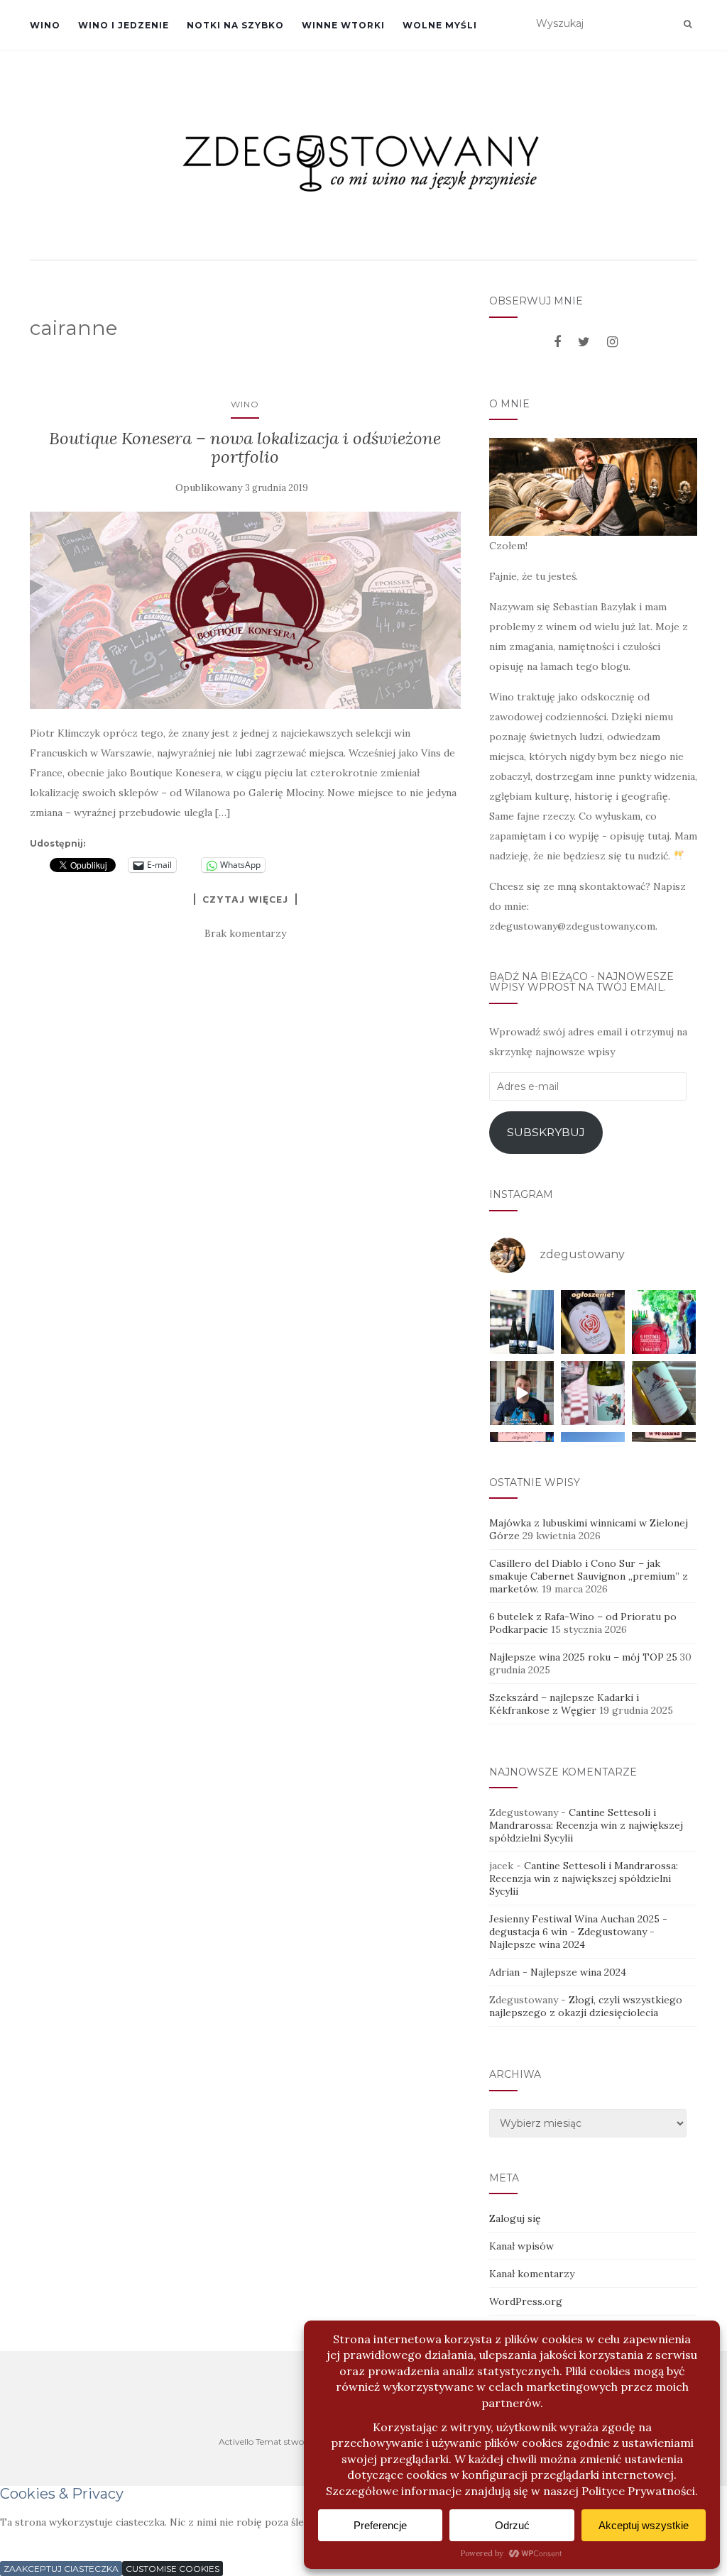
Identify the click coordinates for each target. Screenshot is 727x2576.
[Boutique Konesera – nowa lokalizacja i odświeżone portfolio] (245, 611)
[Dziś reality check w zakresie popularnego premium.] (522, 1393)
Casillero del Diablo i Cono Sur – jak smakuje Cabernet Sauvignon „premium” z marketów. (589, 1576)
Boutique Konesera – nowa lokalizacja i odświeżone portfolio (245, 447)
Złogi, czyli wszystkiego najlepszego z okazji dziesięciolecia (586, 2006)
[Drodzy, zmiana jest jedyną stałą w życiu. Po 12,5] (593, 1322)
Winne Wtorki (343, 25)
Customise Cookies (173, 2569)
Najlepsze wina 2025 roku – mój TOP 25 (583, 1657)
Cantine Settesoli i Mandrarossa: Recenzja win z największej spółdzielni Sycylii (586, 1825)
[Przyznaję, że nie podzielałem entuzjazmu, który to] (593, 1393)
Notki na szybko (235, 25)
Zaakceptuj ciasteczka (61, 2569)
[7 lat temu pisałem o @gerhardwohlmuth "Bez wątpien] (522, 1322)
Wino (45, 25)
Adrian (504, 1972)
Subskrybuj (546, 1132)
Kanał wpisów (521, 2246)
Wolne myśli (440, 25)
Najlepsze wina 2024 (537, 1944)
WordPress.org (526, 2301)
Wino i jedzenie (124, 25)
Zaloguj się (515, 2218)
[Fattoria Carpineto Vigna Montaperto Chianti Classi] (664, 1393)
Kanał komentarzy (532, 2274)
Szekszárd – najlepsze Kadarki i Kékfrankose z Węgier (564, 1704)
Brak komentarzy (245, 933)
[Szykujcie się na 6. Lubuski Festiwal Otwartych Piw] (664, 1322)
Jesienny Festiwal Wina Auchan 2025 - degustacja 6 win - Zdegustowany (578, 1925)
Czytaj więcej (245, 899)
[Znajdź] (688, 24)
